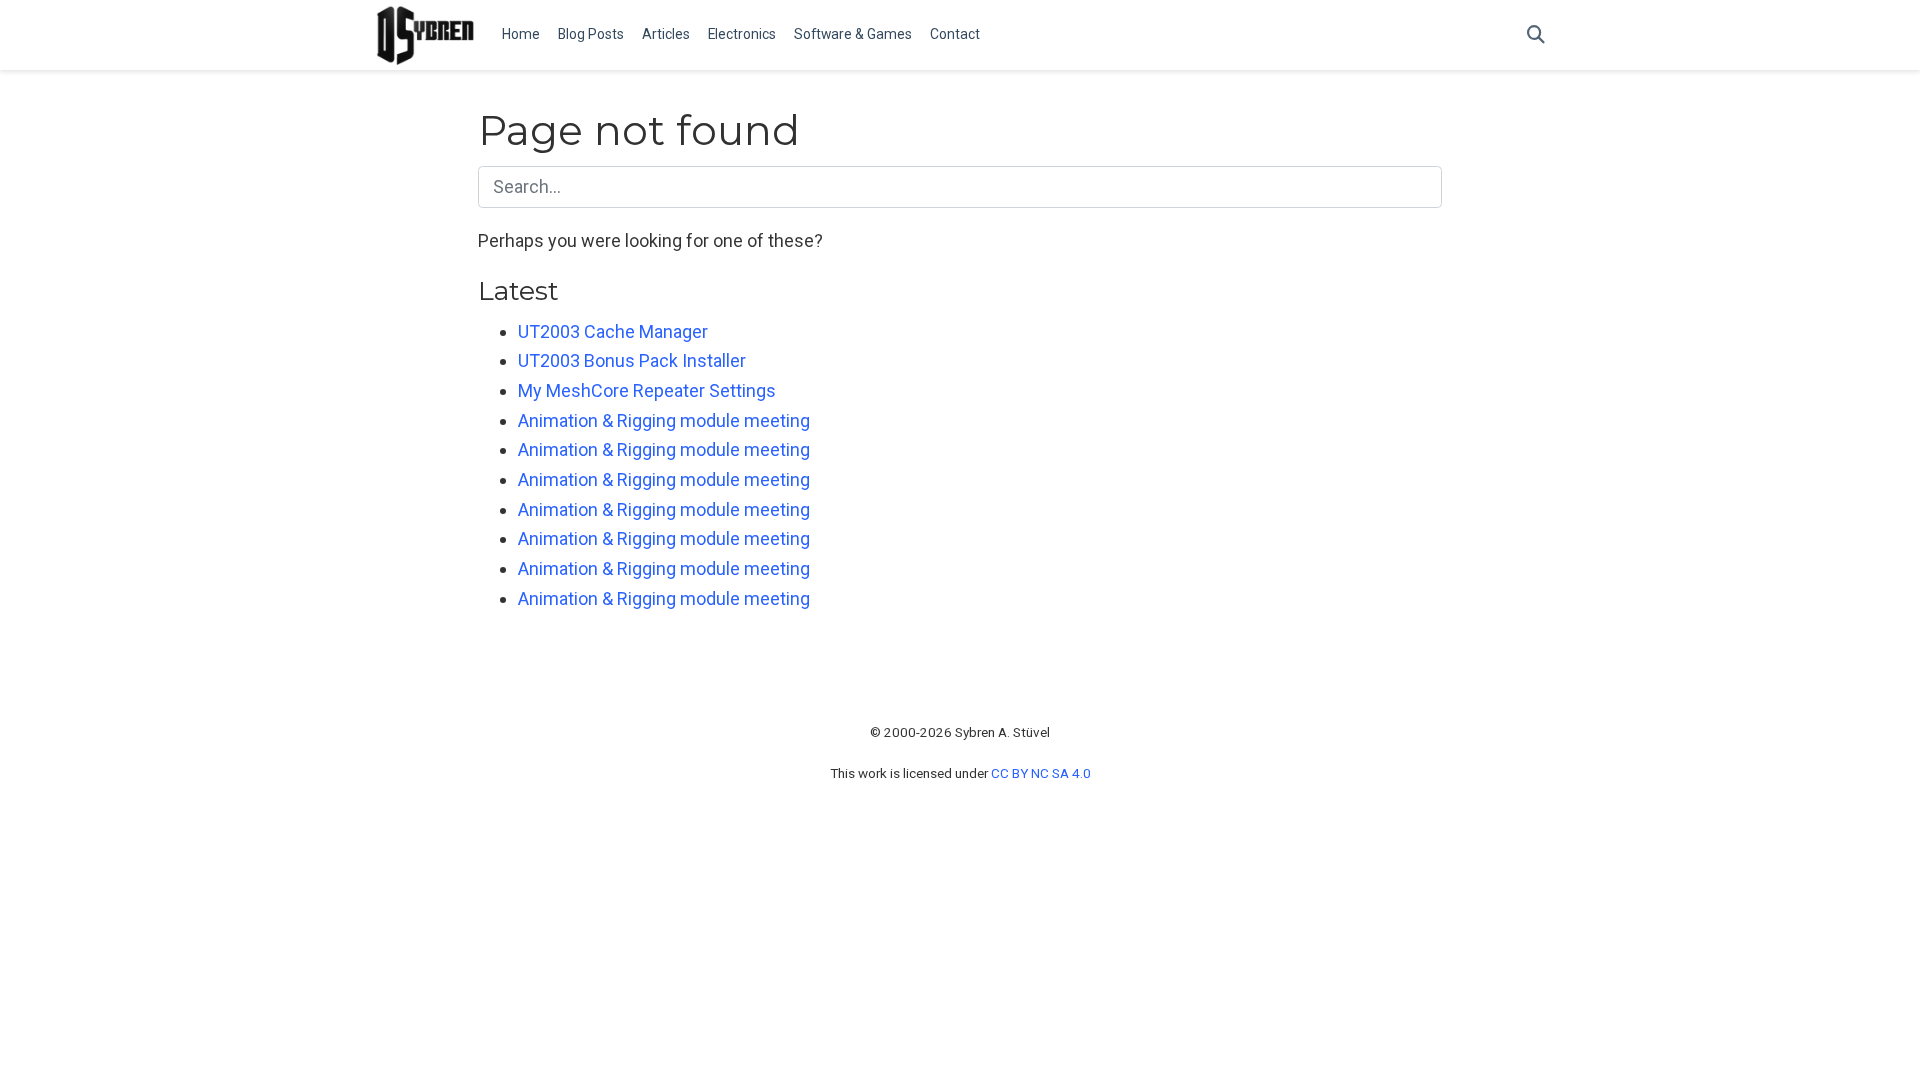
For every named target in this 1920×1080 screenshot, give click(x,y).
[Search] (1536, 35)
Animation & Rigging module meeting (664, 420)
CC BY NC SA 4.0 (1041, 773)
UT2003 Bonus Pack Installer (632, 360)
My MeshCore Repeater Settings (647, 390)
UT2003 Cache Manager (613, 331)
